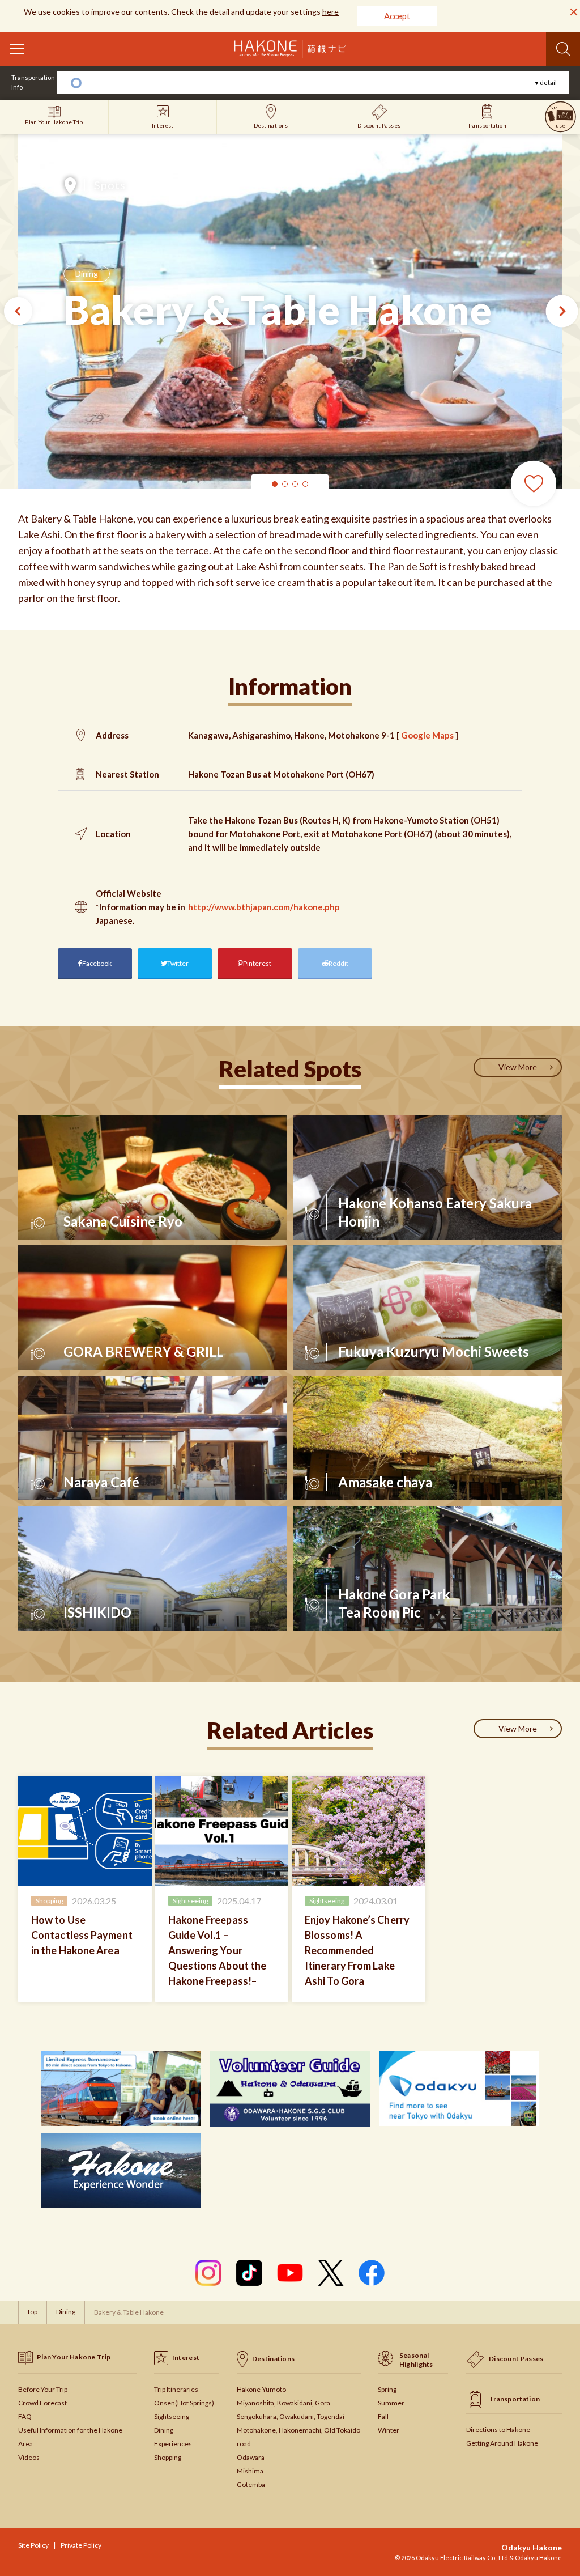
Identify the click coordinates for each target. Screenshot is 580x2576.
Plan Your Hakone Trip (74, 2357)
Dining (87, 273)
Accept (397, 16)
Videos (29, 2457)
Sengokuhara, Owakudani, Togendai (291, 2416)
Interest (186, 2358)
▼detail (545, 82)
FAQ (25, 2416)
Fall (383, 2416)
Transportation (514, 2399)
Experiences (173, 2444)
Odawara (251, 2457)
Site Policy (33, 2545)
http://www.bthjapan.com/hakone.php (264, 907)
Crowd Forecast (42, 2403)
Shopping (168, 2457)
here (330, 12)
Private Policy (81, 2545)
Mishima (250, 2471)
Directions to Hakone (498, 2429)
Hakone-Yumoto (261, 2389)
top (33, 2312)
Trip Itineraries (176, 2389)
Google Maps (427, 735)
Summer (391, 2403)
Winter (389, 2430)
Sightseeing (172, 2416)
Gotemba (251, 2484)
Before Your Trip (43, 2389)
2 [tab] (285, 484)
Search (563, 49)
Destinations (274, 2359)
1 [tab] (275, 484)
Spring (387, 2389)
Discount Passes (516, 2359)
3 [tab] (295, 484)
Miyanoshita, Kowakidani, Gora (283, 2403)
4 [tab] (305, 484)
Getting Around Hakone (502, 2443)
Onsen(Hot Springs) (184, 2403)
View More (518, 1067)
